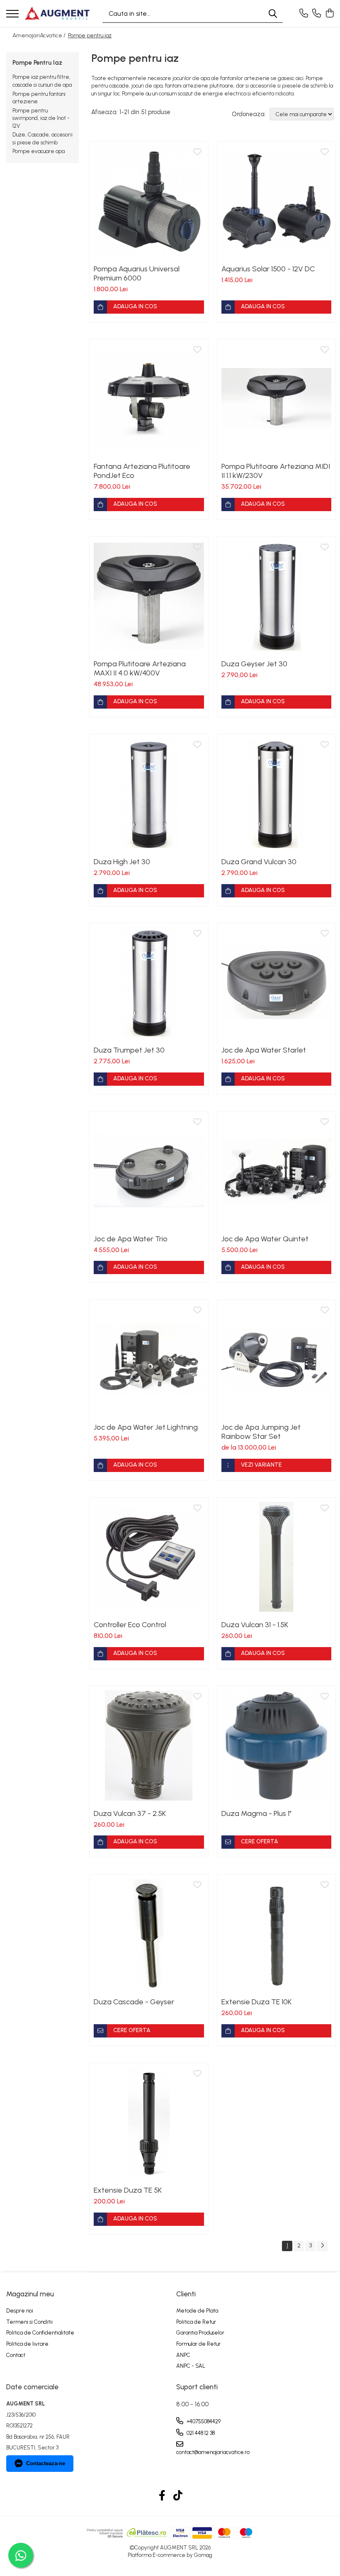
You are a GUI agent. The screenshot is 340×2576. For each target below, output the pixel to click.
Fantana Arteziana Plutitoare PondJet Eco (142, 471)
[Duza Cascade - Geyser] (149, 1934)
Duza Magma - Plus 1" (256, 1813)
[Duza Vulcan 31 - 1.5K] (277, 1557)
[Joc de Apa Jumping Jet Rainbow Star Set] (277, 1359)
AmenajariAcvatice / (40, 35)
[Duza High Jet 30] (149, 794)
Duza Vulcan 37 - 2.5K (130, 1813)
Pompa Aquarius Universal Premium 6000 (137, 273)
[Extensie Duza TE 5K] (149, 2123)
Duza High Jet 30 (122, 862)
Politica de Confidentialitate (40, 2333)
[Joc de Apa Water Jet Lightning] (149, 1359)
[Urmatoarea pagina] (322, 2246)
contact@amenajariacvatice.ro (213, 2452)
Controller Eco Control (130, 1625)
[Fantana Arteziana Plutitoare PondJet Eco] (149, 399)
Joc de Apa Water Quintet (265, 1239)
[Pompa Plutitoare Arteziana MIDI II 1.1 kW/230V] (277, 399)
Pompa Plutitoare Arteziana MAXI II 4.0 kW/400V (140, 668)
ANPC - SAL (191, 2366)
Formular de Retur (198, 2344)
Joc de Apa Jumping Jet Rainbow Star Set (261, 1432)
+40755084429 (203, 2421)
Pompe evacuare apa (39, 151)
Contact (16, 2355)
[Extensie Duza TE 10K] (277, 1934)
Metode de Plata (197, 2311)
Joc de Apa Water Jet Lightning (146, 1427)
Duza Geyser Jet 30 (254, 664)
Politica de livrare (27, 2344)
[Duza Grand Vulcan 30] (277, 794)
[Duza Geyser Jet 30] (277, 596)
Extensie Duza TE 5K (128, 2190)
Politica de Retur (196, 2322)
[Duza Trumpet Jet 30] (149, 982)
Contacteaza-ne (46, 2463)
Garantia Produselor (200, 2333)
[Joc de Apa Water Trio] (149, 1171)
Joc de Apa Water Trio (131, 1239)
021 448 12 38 (200, 2433)
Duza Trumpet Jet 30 (129, 1050)
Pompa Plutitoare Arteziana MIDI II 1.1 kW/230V (276, 471)
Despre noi (20, 2311)
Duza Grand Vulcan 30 (259, 862)
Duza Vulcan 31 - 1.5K (255, 1625)
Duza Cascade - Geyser (134, 2002)
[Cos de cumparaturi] (329, 14)
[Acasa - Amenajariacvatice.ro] (57, 13)
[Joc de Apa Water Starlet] (277, 982)
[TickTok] (178, 2496)
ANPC (183, 2355)
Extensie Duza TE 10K (256, 2002)
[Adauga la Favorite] (197, 152)
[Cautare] (273, 13)
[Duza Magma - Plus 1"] (277, 1745)
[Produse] (12, 14)
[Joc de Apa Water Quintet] (277, 1171)
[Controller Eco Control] (149, 1557)
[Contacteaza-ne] (304, 14)
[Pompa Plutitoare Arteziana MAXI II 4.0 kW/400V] (149, 596)
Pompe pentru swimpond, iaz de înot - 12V (41, 118)
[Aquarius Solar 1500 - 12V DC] (277, 201)
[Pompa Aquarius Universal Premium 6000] (149, 201)
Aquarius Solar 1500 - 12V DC (268, 269)
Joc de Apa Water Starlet (264, 1050)
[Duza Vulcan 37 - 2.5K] (149, 1745)
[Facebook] (162, 2496)
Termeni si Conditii (29, 2322)
